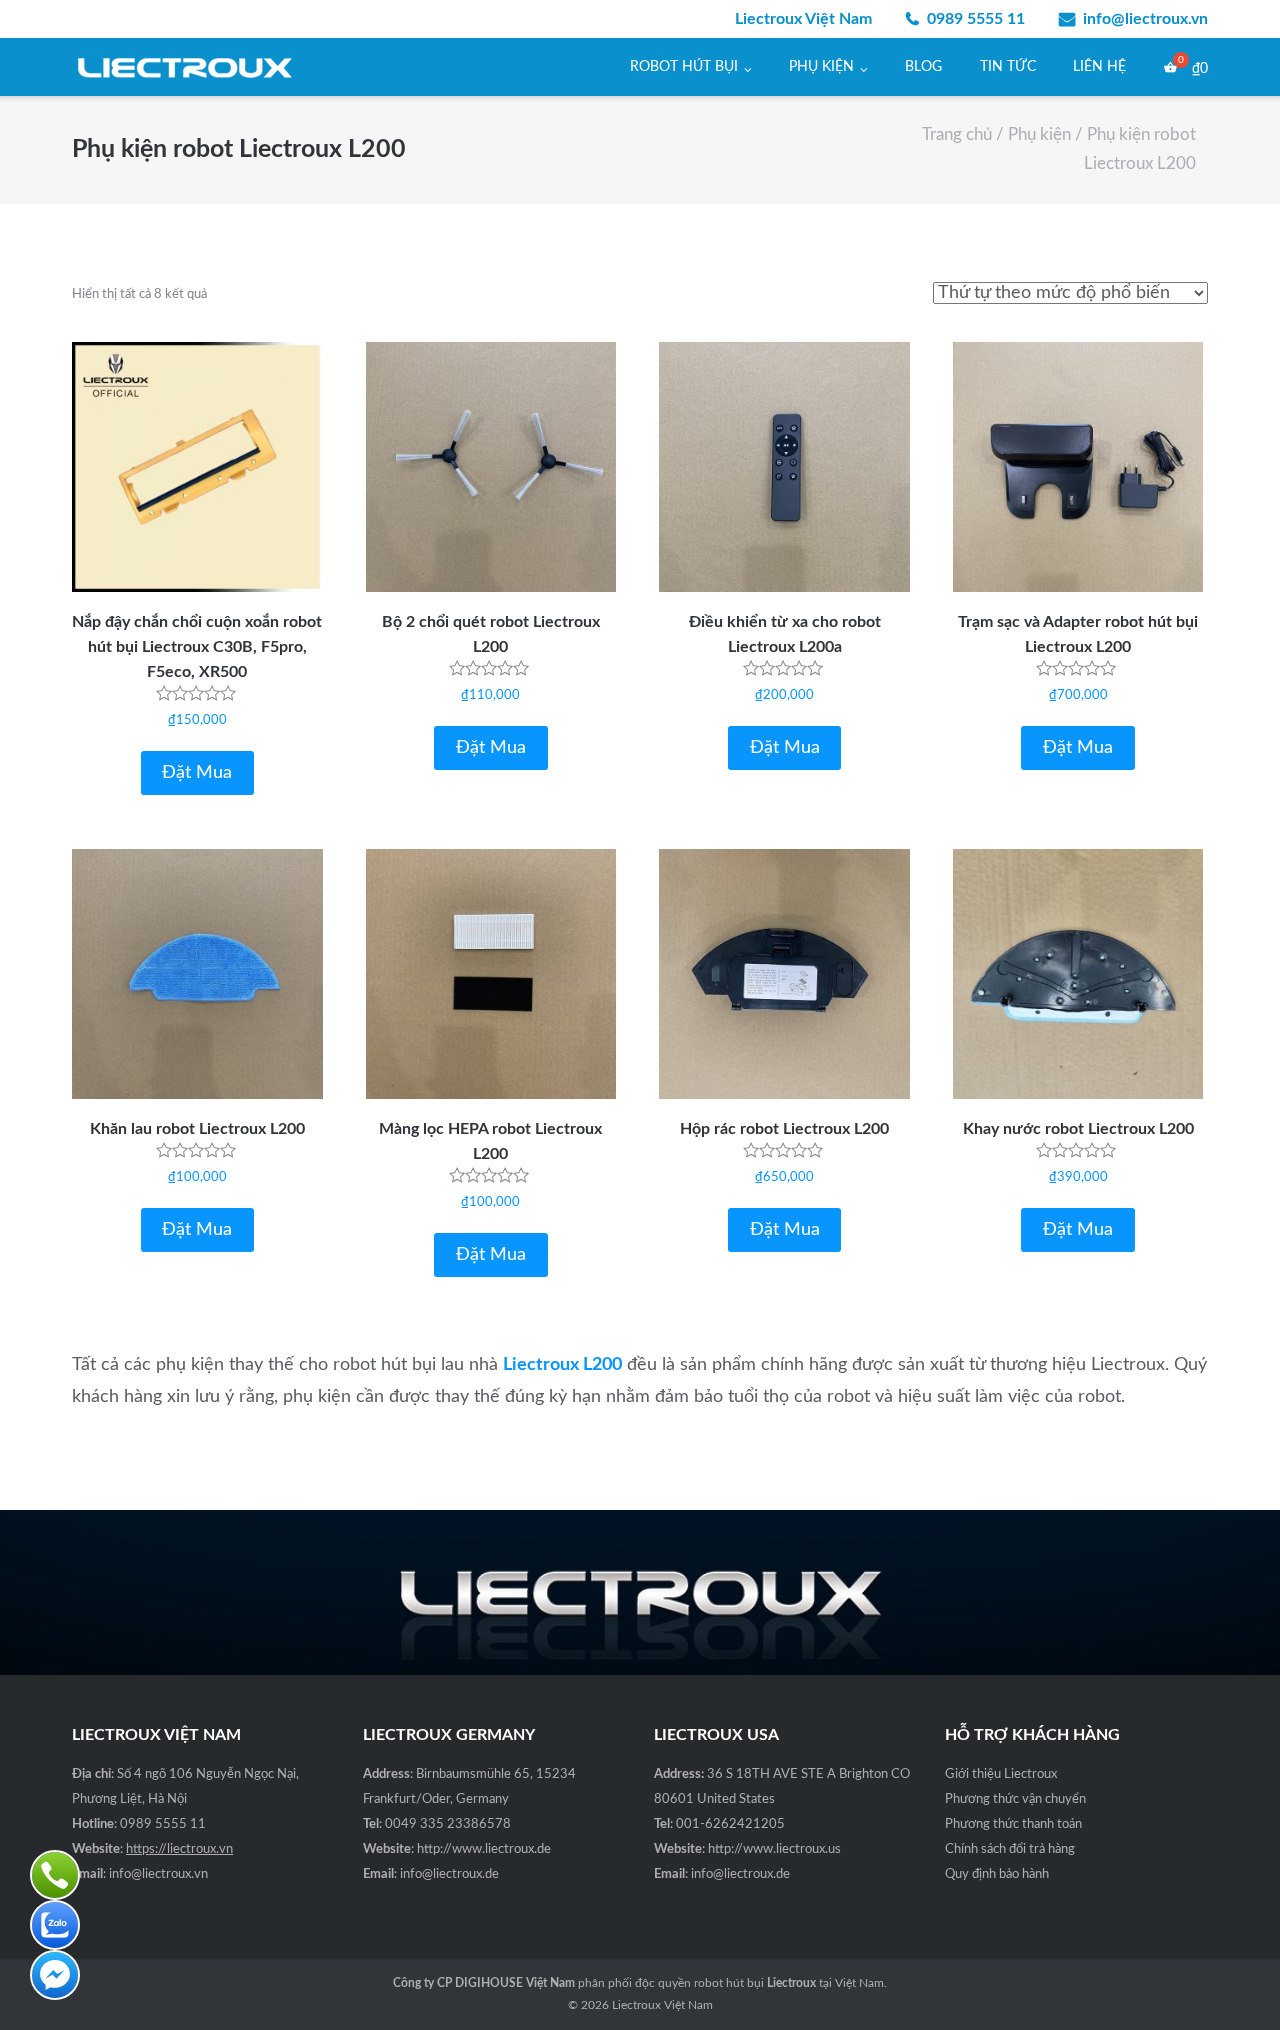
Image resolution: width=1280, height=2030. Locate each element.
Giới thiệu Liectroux (1001, 1774)
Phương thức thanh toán (1013, 1824)
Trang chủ (957, 135)
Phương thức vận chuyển (1015, 1799)
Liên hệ (1099, 67)
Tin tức (1008, 67)
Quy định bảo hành (997, 1874)
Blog (923, 67)
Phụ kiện (821, 67)
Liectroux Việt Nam (662, 2005)
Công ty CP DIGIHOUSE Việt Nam (484, 1983)
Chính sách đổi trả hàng (1010, 1849)
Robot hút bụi (684, 67)
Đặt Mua (197, 773)
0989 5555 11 (976, 19)
